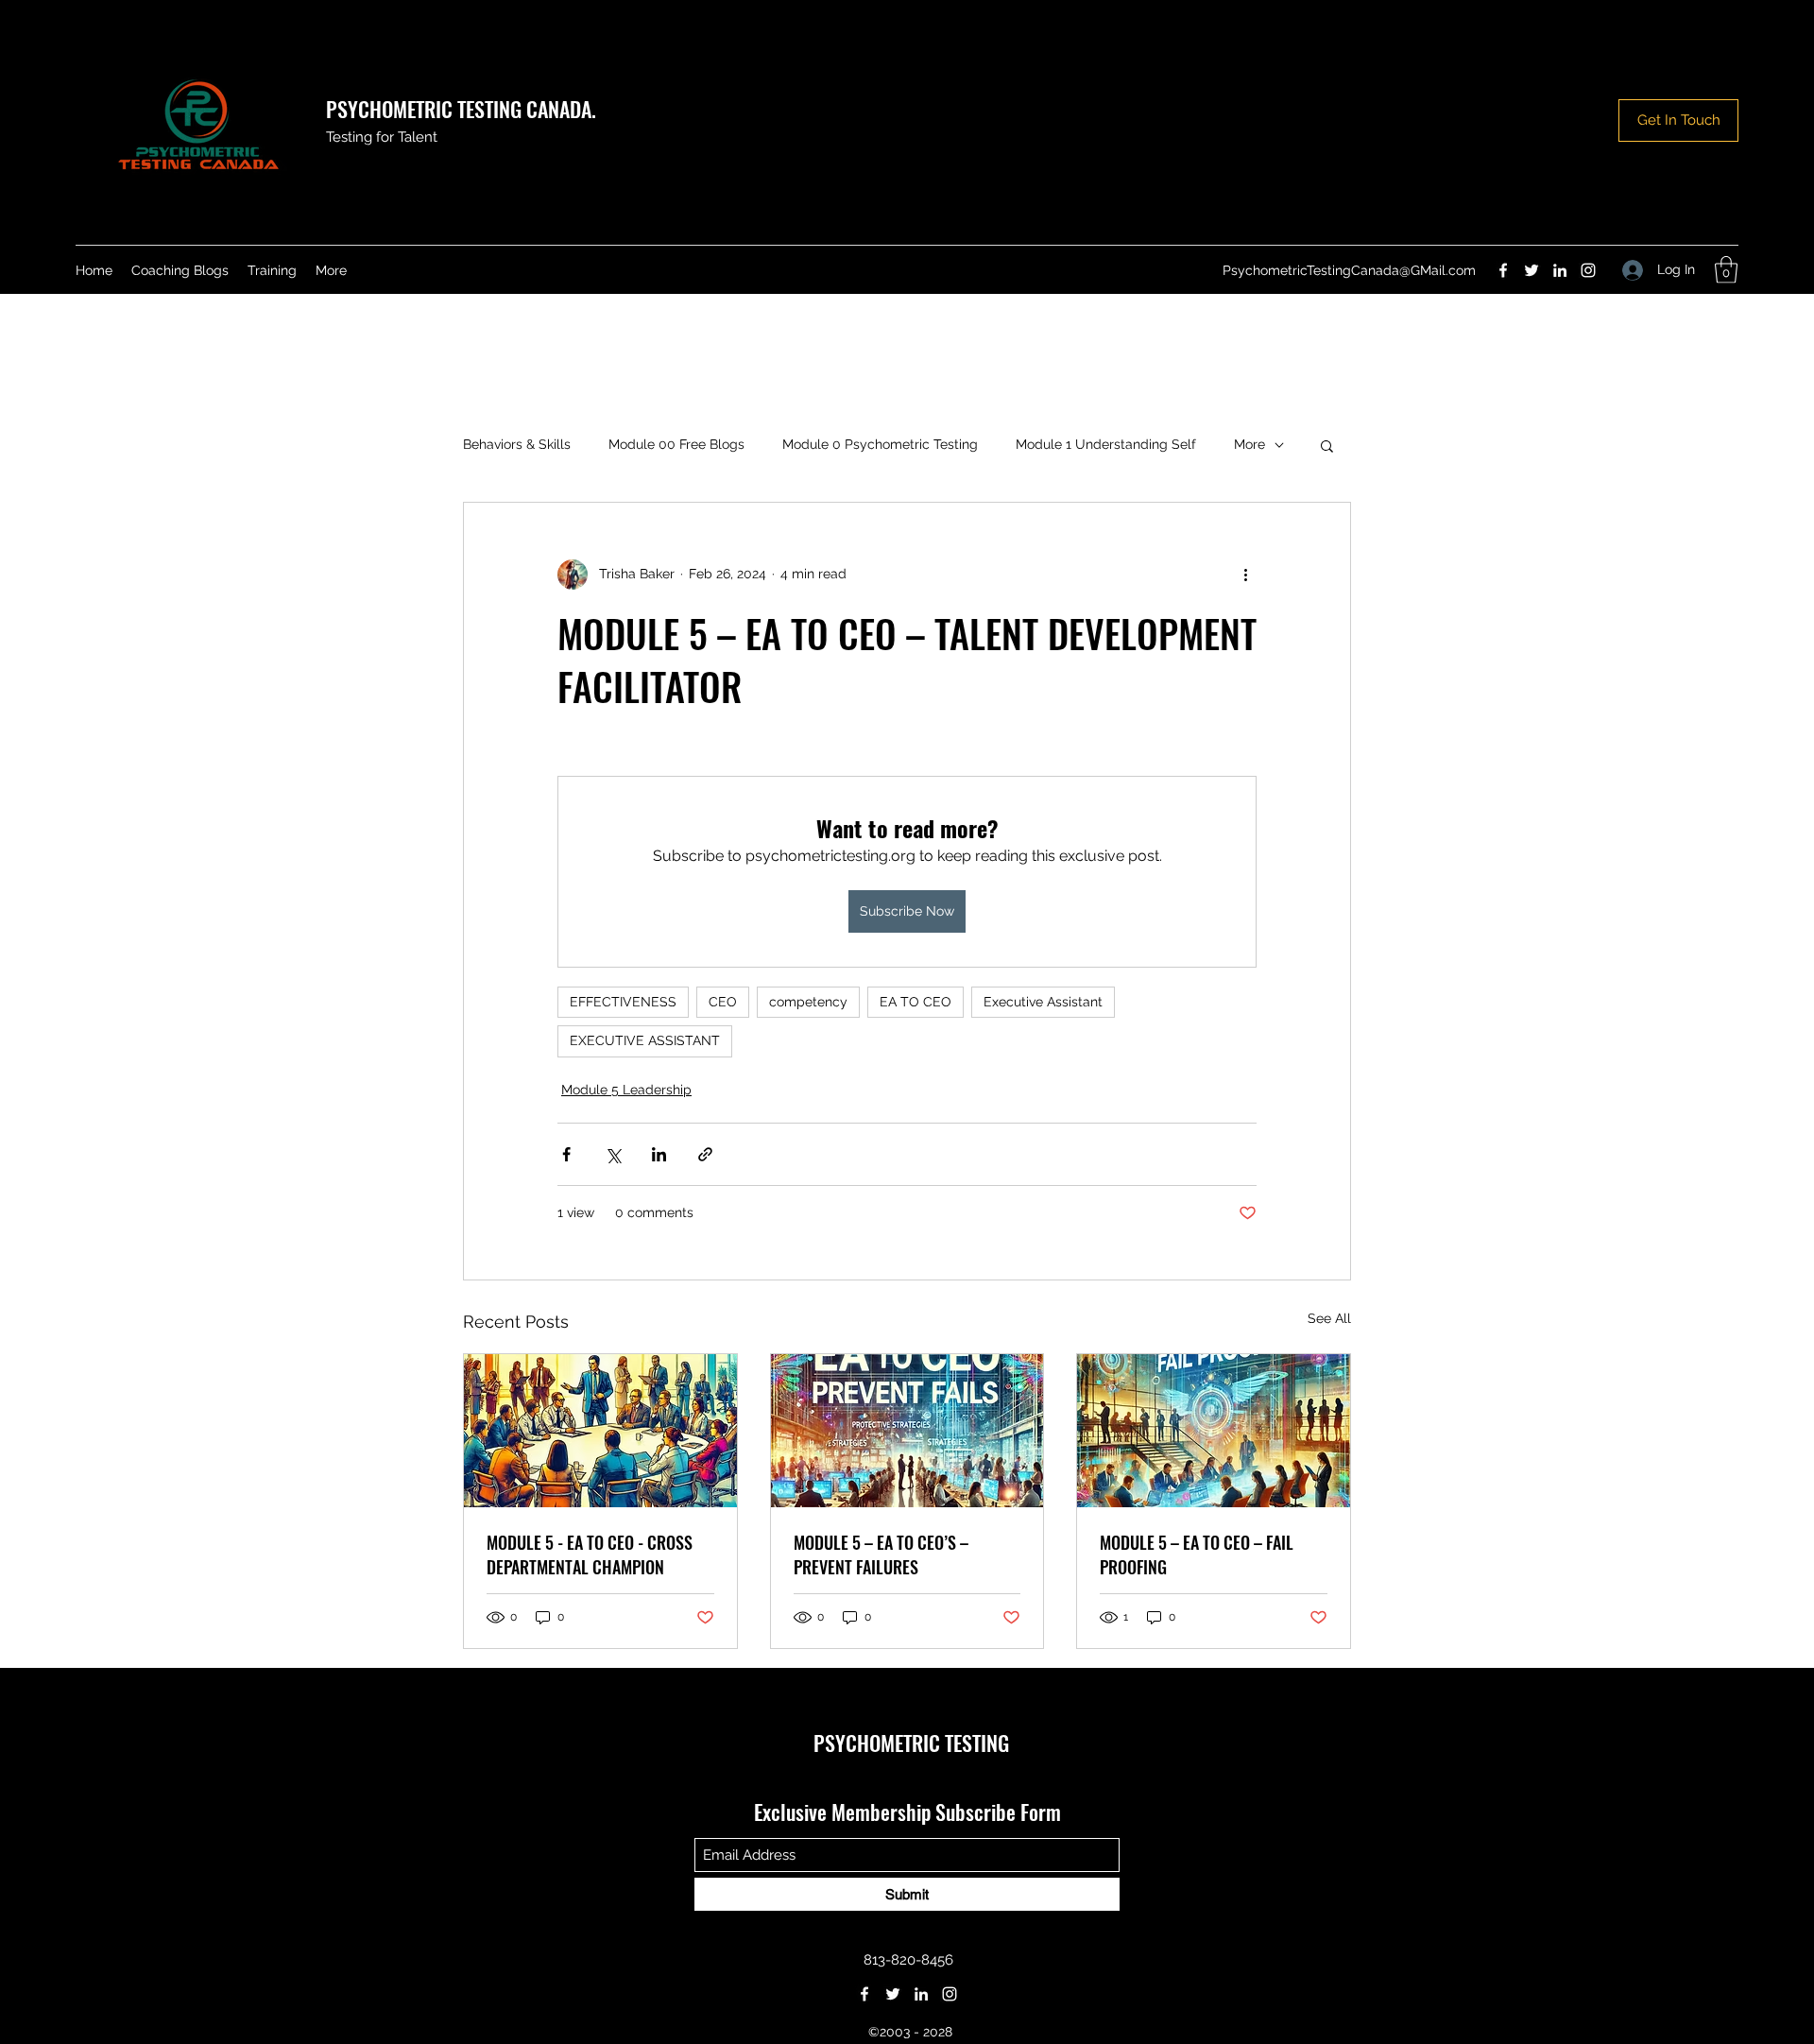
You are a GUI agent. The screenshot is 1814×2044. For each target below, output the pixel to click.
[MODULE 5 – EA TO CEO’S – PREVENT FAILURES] (907, 1431)
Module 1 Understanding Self (1106, 444)
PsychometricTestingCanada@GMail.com (1349, 270)
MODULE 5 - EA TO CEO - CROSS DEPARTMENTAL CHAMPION (590, 1554)
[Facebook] (1503, 270)
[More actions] (1245, 575)
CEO (723, 1002)
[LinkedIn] (1560, 270)
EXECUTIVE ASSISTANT (645, 1040)
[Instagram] (1588, 270)
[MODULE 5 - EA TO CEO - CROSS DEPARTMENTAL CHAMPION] (600, 1431)
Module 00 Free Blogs (676, 444)
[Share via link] (705, 1154)
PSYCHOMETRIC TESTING (911, 1743)
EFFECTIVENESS (623, 1002)
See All (1329, 1318)
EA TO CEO (916, 1002)
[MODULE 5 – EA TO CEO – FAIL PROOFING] (1214, 1431)
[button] (1726, 270)
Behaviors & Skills (517, 444)
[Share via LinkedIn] (659, 1154)
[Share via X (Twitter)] (613, 1154)
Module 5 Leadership (626, 1090)
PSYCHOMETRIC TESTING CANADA (459, 109)
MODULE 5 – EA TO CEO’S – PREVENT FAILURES (881, 1554)
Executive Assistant (1043, 1002)
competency (808, 1002)
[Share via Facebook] (566, 1154)
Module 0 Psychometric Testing (880, 444)
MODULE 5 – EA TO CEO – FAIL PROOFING (1197, 1554)
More (1249, 444)
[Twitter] (1532, 270)
